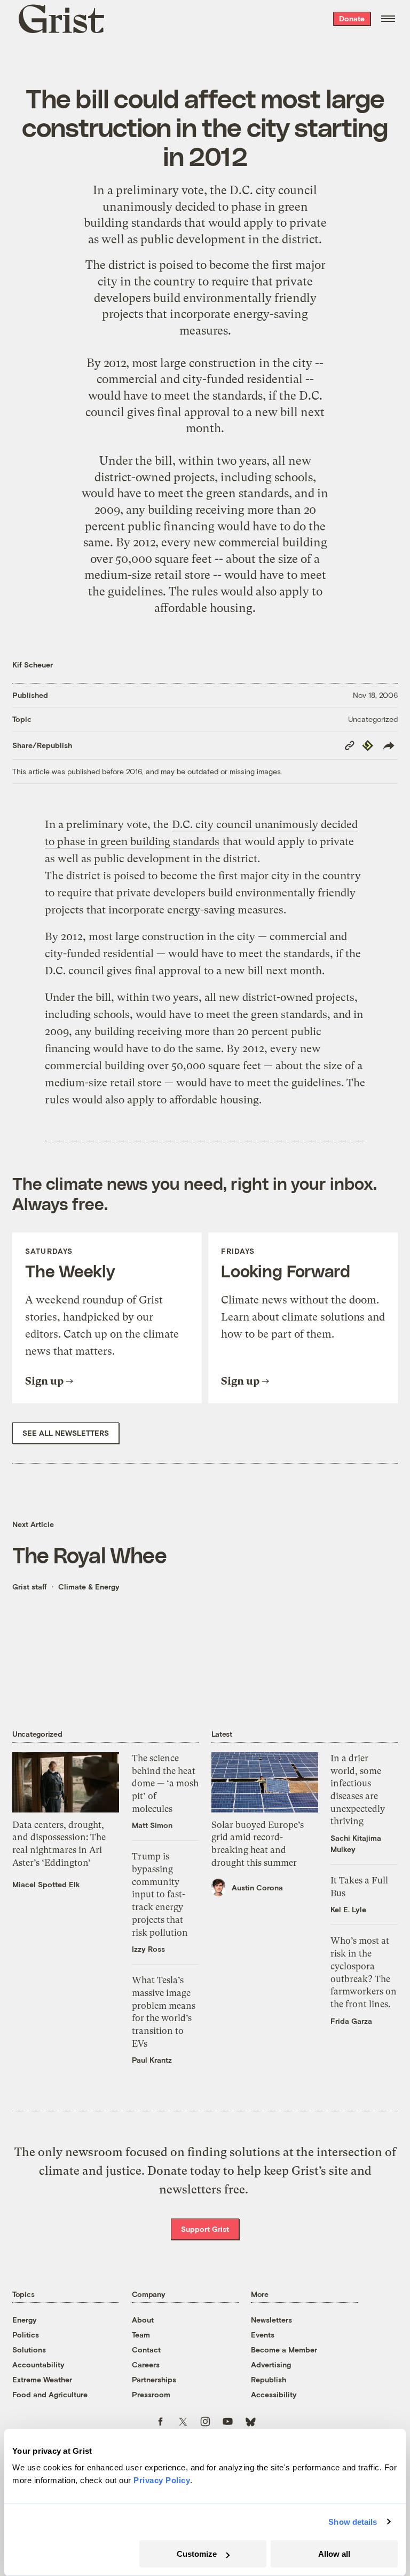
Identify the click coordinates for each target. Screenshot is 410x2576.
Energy (25, 2320)
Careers (146, 2364)
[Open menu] (388, 19)
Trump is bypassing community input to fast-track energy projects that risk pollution (160, 1894)
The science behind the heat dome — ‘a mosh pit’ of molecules (165, 1783)
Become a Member (284, 2350)
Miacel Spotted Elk (46, 1884)
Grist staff (30, 1587)
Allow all (334, 2554)
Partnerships (154, 2379)
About (143, 2320)
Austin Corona (257, 1887)
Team (141, 2335)
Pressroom (151, 2394)
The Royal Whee (89, 1555)
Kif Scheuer (33, 665)
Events (263, 2335)
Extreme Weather (42, 2379)
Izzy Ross (148, 1949)
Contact (146, 2350)
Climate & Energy (89, 1587)
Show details (353, 2522)
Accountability (38, 2364)
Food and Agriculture (50, 2394)
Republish (269, 2379)
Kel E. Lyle (348, 1909)
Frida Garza (351, 2021)
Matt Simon (152, 1825)
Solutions (29, 2350)
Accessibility (274, 2394)
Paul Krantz (152, 2060)
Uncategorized (373, 719)
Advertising (271, 2364)
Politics (26, 2335)
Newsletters (271, 2320)
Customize (197, 2554)
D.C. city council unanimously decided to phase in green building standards (201, 206)
